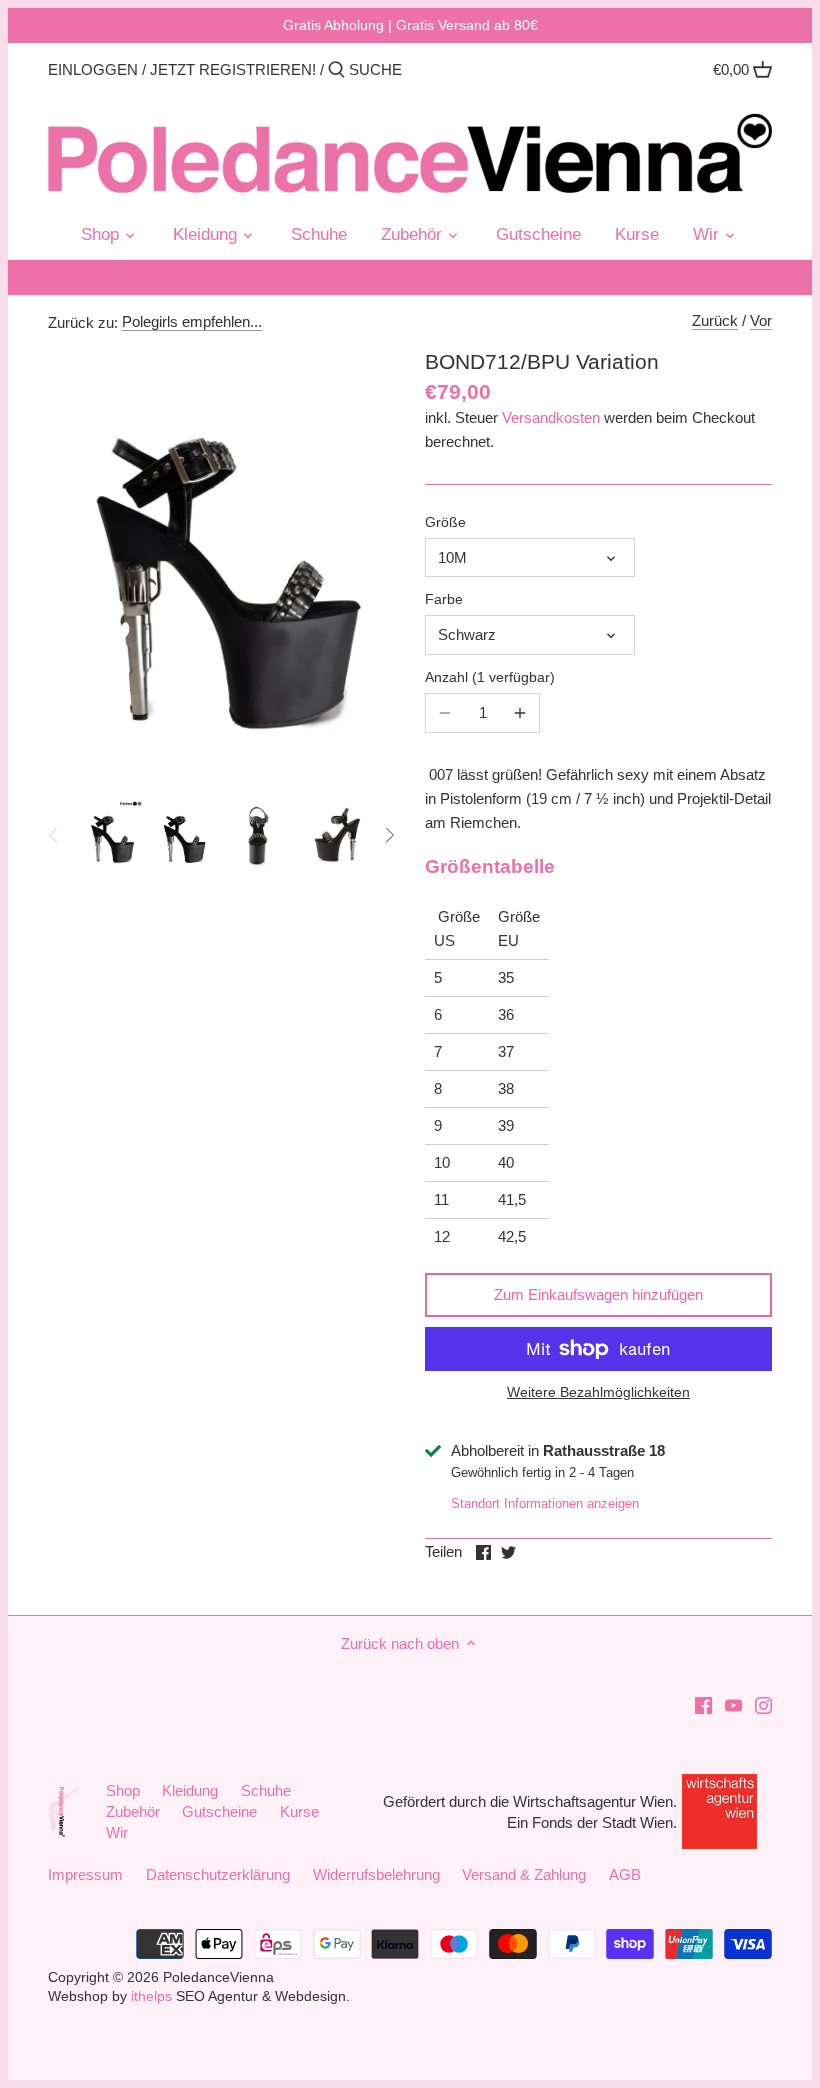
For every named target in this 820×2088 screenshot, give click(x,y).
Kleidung (190, 1790)
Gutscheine (219, 1811)
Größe (445, 522)
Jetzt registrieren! (233, 69)
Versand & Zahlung (524, 1874)
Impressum (85, 1874)
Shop (123, 1790)
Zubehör (133, 1811)
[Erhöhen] (520, 713)
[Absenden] (336, 70)
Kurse (299, 1811)
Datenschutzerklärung (218, 1874)
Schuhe (266, 1790)
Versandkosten (551, 417)
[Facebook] (703, 1703)
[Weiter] (389, 835)
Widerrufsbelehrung (376, 1874)
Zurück (715, 320)
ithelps (151, 1996)
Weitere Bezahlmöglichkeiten (598, 1392)
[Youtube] (733, 1703)
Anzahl (487, 677)
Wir (117, 1832)
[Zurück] (54, 835)
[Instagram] (763, 1703)
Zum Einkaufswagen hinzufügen (598, 1294)
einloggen (93, 69)
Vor (761, 320)
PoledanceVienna (218, 1977)
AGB (625, 1874)
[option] (111, 835)
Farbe (444, 599)
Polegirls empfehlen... (192, 321)
